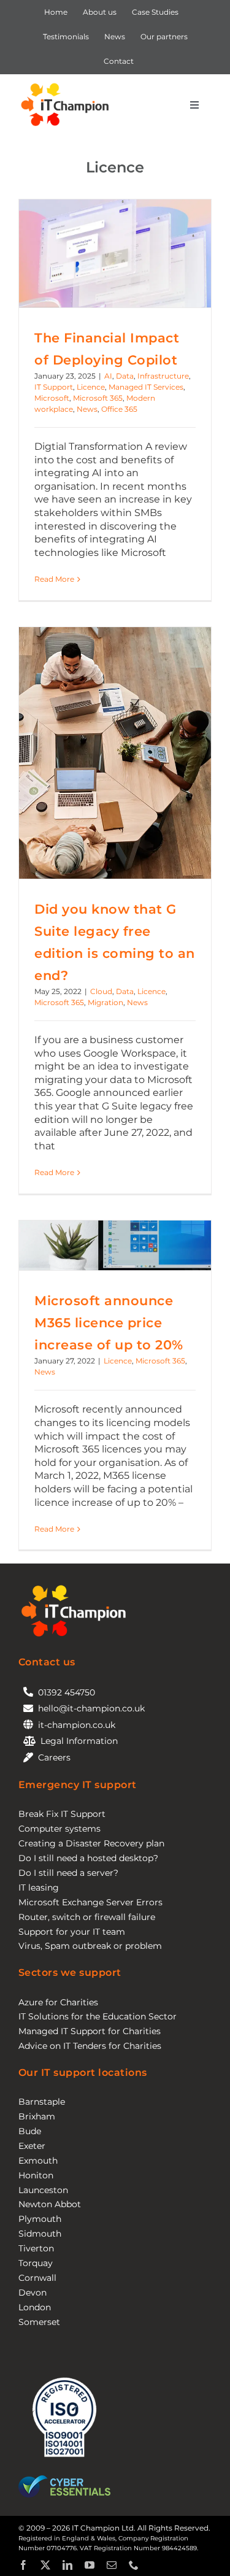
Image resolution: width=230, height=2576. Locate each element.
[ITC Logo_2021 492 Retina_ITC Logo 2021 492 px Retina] (65, 85)
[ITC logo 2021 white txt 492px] (74, 1587)
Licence (91, 387)
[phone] (134, 2565)
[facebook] (23, 2565)
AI (108, 376)
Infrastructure (163, 376)
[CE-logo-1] (64, 2480)
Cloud (101, 991)
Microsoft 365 (98, 398)
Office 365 (119, 409)
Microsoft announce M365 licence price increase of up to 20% (109, 1322)
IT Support (54, 387)
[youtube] (90, 2565)
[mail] (112, 2565)
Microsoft (52, 398)
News (87, 409)
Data (125, 376)
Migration (105, 1002)
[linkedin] (67, 2565)
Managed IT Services (146, 387)
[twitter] (45, 2565)
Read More (54, 579)
